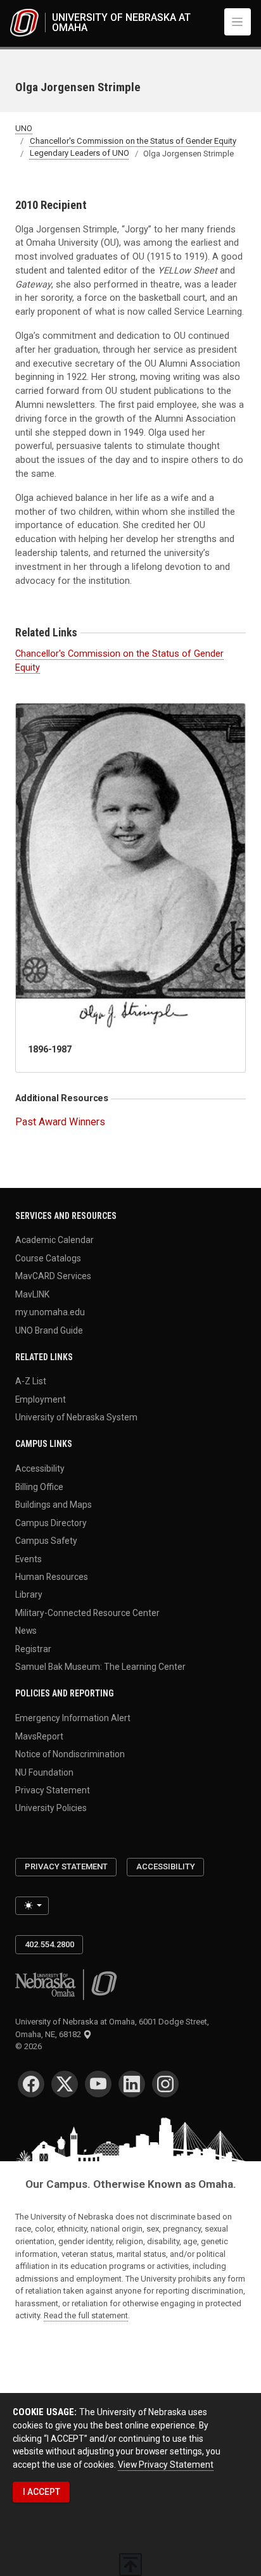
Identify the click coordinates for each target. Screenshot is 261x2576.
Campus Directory (51, 1522)
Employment (41, 1399)
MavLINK (32, 1294)
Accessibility (40, 1468)
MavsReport (39, 1736)
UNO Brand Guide (49, 1330)
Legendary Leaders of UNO (80, 154)
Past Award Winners (60, 1122)
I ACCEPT (41, 2492)
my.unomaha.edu (50, 1312)
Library (29, 1594)
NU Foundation (44, 1772)
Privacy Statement (53, 1790)
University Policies (51, 1808)
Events (29, 1558)
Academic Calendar (54, 1240)
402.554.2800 (49, 1944)
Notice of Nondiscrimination (70, 1754)
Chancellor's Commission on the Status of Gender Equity (133, 141)
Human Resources (52, 1577)
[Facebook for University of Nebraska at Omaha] (31, 2084)
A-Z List (31, 1381)
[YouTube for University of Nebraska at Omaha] (98, 2084)
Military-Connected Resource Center (87, 1612)
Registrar (33, 1648)
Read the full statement (86, 2315)
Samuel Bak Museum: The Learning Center (100, 1667)
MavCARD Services (53, 1276)
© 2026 (30, 2046)
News (26, 1631)
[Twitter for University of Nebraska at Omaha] (65, 2084)
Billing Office (39, 1486)
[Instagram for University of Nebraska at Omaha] (165, 2084)
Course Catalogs (48, 1258)
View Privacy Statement (166, 2465)
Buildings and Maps (54, 1505)
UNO (24, 128)
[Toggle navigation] (238, 22)
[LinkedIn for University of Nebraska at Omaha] (132, 2084)
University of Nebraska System (76, 1417)
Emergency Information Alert (73, 1718)
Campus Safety (46, 1541)
